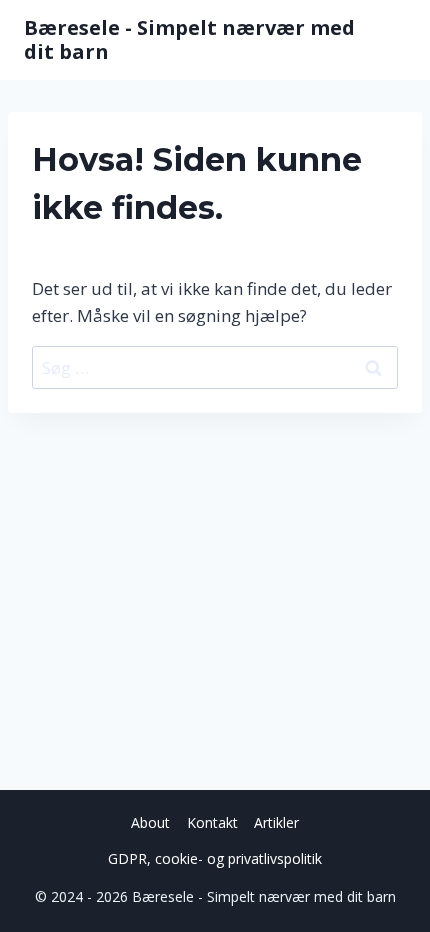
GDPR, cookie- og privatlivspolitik (215, 858)
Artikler (276, 822)
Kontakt (212, 822)
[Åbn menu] (387, 40)
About (150, 822)
